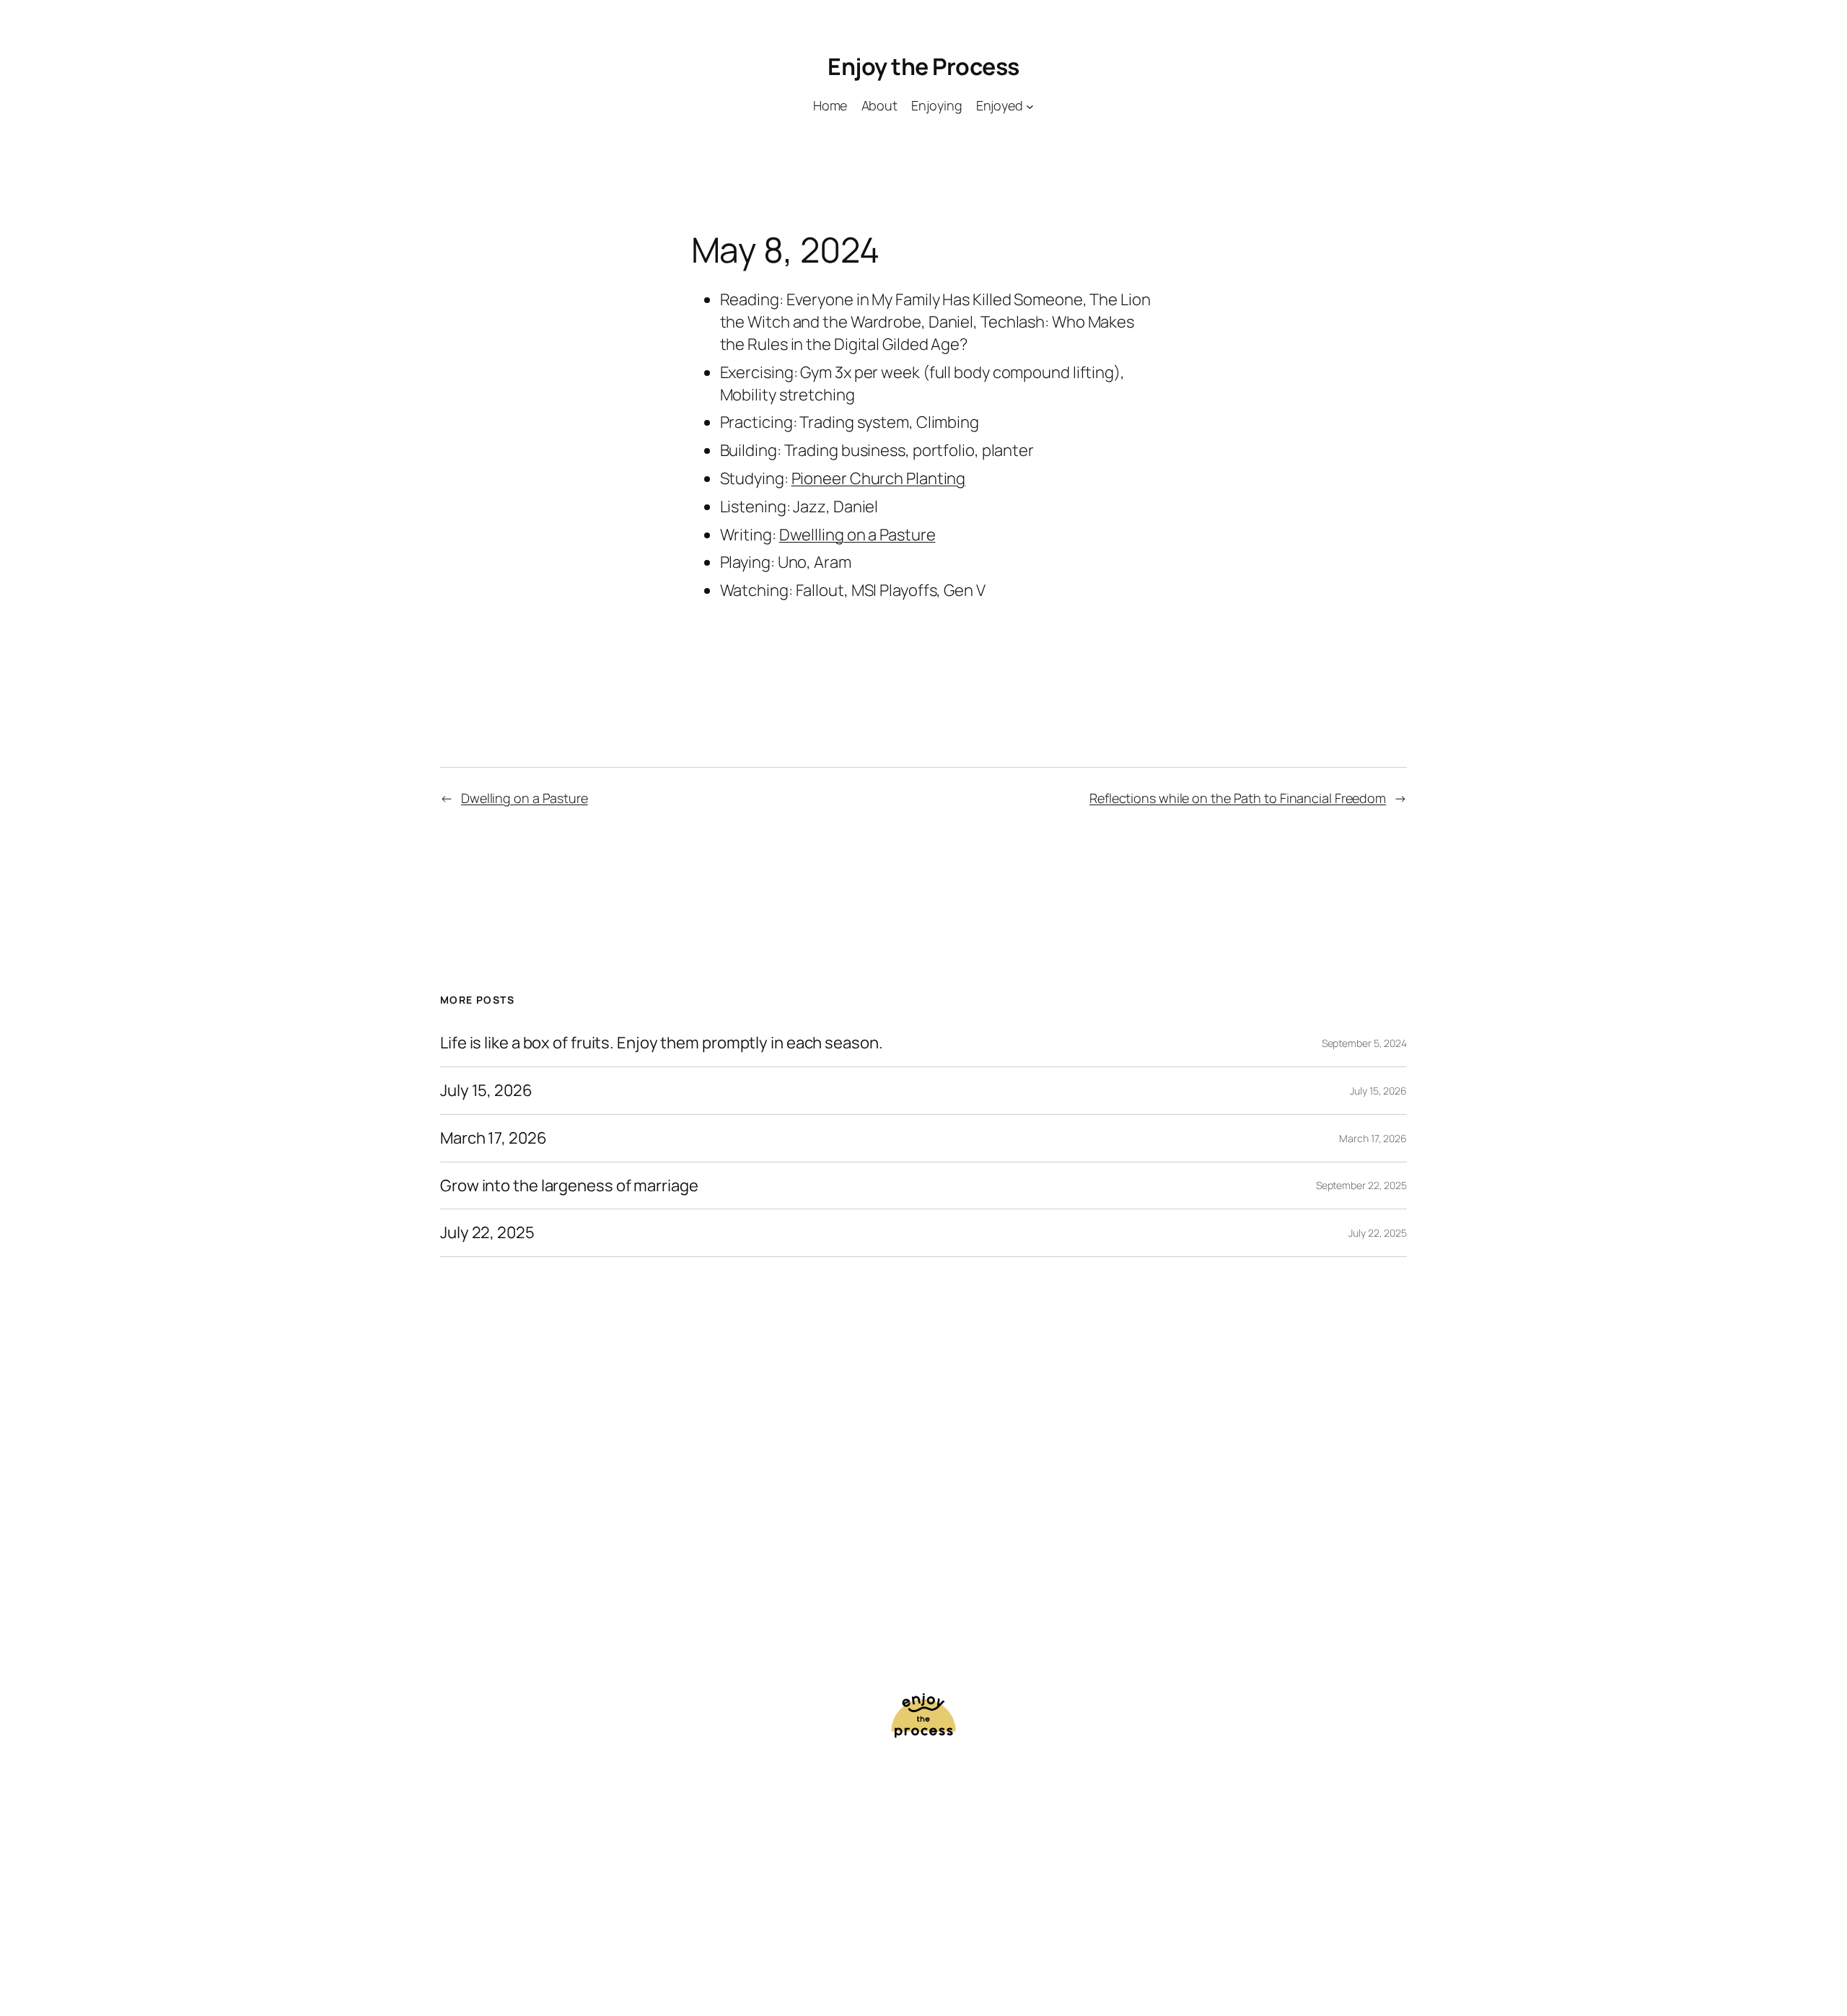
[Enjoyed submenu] (1030, 106)
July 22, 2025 (487, 1233)
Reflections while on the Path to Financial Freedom (1238, 798)
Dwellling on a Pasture (857, 535)
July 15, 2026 (486, 1091)
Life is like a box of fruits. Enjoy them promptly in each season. (662, 1043)
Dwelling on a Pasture (525, 798)
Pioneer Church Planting (879, 478)
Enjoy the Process (923, 66)
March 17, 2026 (493, 1138)
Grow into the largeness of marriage (569, 1186)
